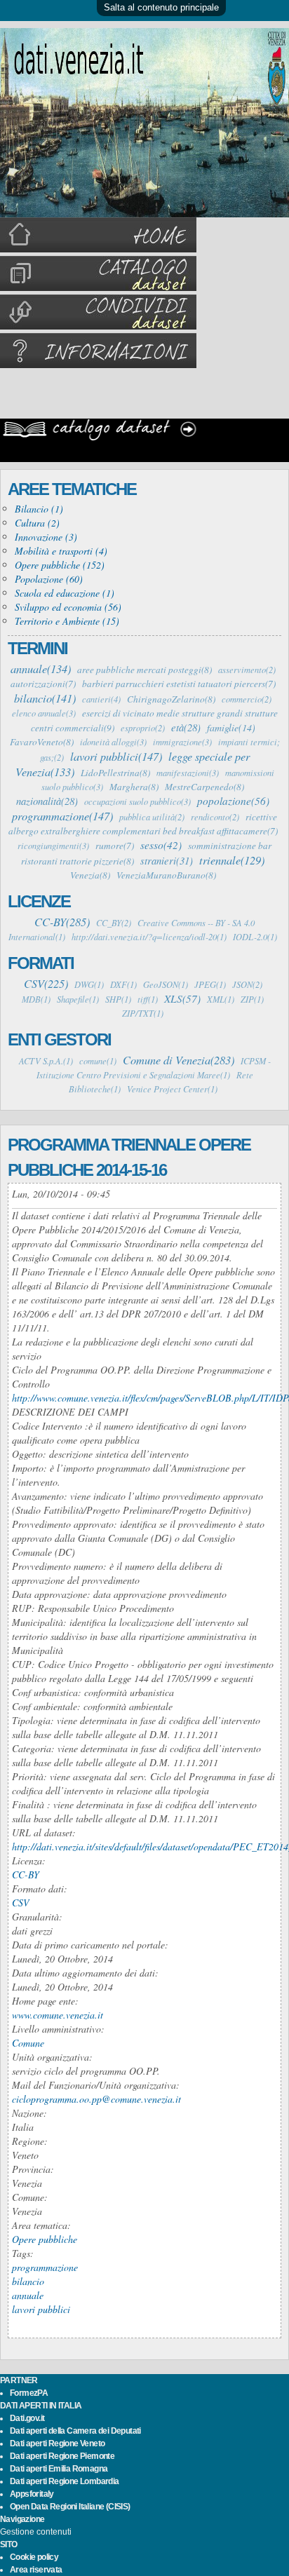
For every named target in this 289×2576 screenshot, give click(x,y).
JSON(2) (247, 984)
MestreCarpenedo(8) (204, 787)
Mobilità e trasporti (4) (61, 551)
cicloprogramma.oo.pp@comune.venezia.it (96, 2099)
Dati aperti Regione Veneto (57, 2443)
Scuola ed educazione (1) (65, 593)
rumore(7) (115, 846)
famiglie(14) (231, 727)
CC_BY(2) (114, 923)
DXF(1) (123, 984)
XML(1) (221, 999)
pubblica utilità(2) (152, 817)
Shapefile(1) (78, 999)
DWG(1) (89, 984)
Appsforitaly (32, 2494)
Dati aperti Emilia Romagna (59, 2469)
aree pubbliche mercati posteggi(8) (144, 670)
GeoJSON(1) (166, 984)
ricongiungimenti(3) (53, 846)
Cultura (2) (37, 523)
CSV (21, 1903)
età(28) (186, 727)
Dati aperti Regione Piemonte (62, 2456)
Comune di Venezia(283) (179, 1059)
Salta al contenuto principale (161, 7)
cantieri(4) (101, 699)
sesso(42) (161, 845)
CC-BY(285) (62, 921)
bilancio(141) (45, 698)
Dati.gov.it (27, 2418)
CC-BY (26, 1875)
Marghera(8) (134, 787)
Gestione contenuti (36, 2532)
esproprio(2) (143, 728)
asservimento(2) (247, 670)
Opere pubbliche (45, 2239)
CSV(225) (46, 983)
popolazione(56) (233, 801)
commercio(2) (247, 699)
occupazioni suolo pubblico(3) (137, 801)
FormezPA (29, 2393)
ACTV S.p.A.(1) (46, 1061)
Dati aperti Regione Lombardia (65, 2481)
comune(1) (98, 1061)
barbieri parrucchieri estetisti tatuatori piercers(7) (179, 684)
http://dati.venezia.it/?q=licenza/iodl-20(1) (149, 937)
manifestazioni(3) (188, 773)
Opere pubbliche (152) (60, 565)
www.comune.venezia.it (58, 2015)
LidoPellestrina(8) (115, 773)
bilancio (28, 2281)
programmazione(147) (62, 815)
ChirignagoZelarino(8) (171, 699)
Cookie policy (34, 2557)
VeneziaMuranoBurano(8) (166, 875)
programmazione (45, 2267)
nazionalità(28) (47, 801)
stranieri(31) (167, 860)
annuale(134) (41, 668)
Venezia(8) (90, 875)
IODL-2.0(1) (255, 937)
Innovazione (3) (46, 537)
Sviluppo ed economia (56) (68, 607)
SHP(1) (118, 999)
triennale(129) (232, 860)
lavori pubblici (41, 2309)
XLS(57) (182, 998)
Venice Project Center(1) (172, 1089)
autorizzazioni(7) (43, 684)
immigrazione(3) (182, 742)
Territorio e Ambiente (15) (67, 621)
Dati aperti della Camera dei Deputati (75, 2431)
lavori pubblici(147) (116, 756)
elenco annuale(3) (44, 713)
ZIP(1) (252, 999)
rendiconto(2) (215, 817)
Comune (28, 2043)
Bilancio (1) (39, 509)
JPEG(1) (210, 984)
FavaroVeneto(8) (42, 742)
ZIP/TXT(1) (143, 1013)
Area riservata (36, 2570)
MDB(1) (36, 999)
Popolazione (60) (49, 579)
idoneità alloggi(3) (113, 742)
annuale (28, 2295)
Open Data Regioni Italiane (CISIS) (70, 2507)
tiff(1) (148, 999)
